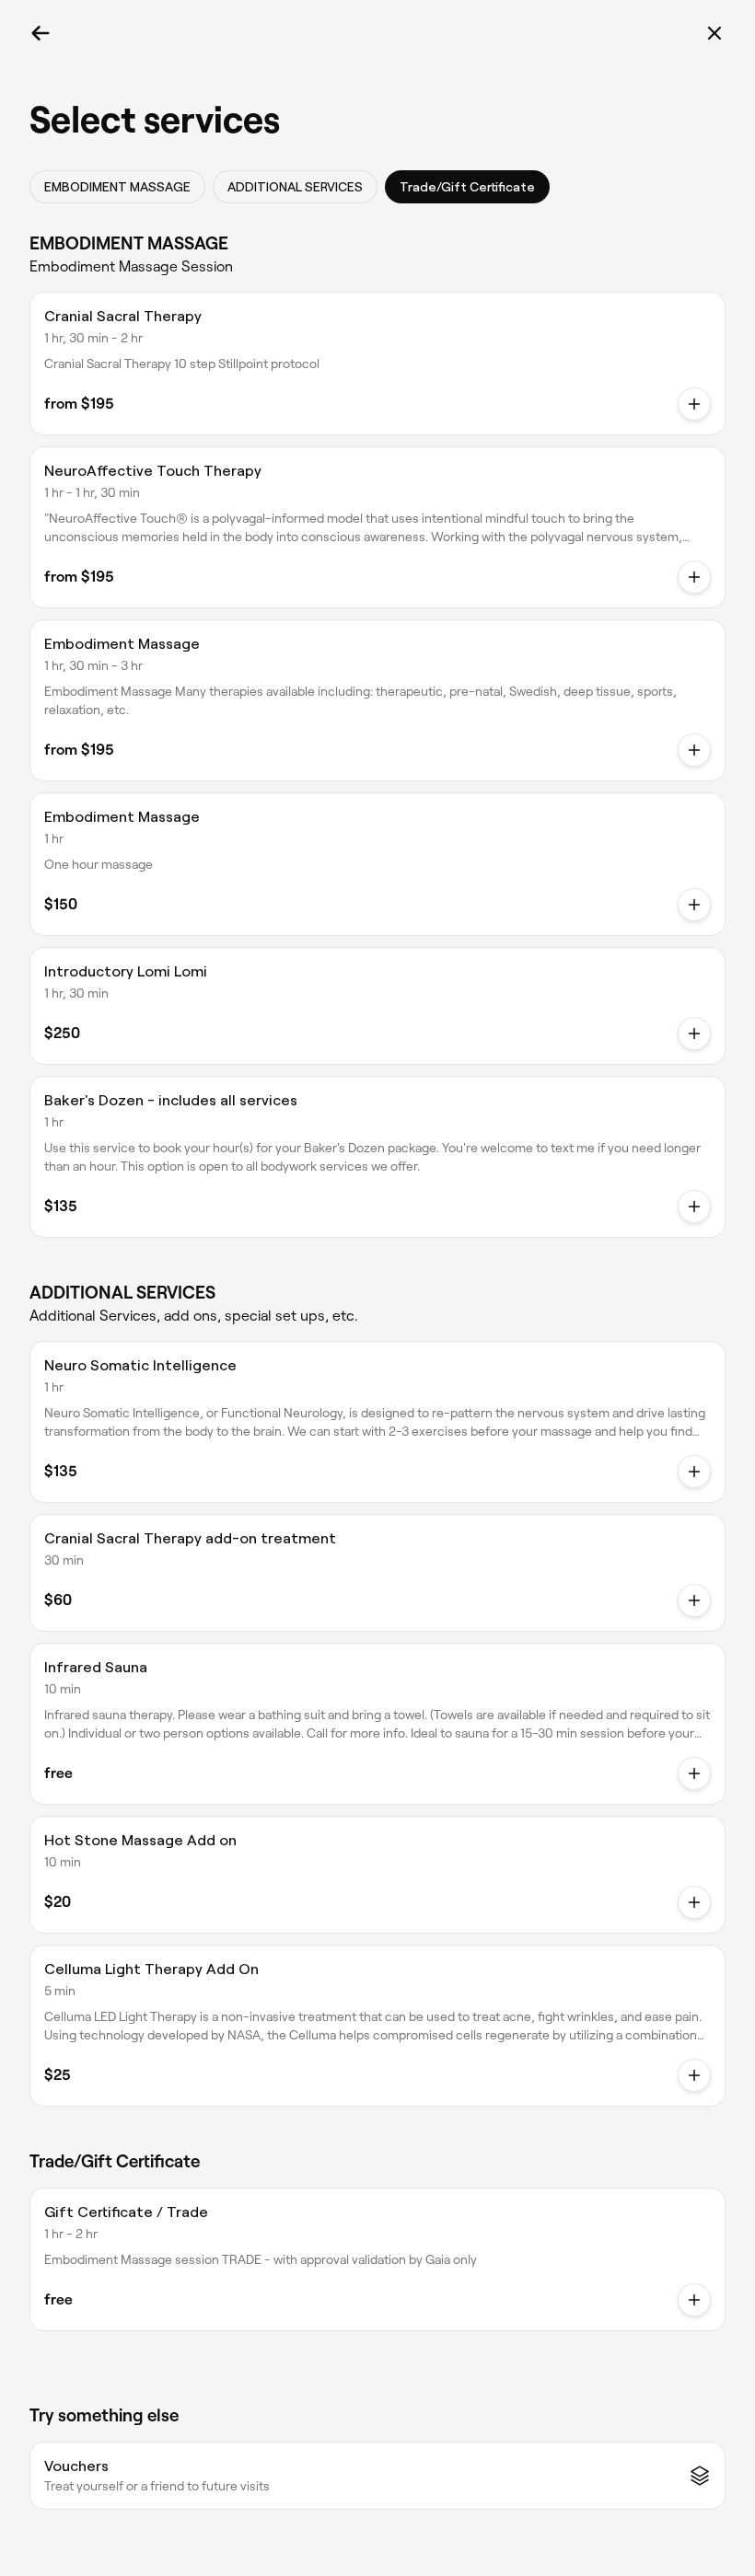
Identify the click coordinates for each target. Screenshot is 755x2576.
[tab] (117, 187)
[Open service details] (694, 404)
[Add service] (694, 1034)
